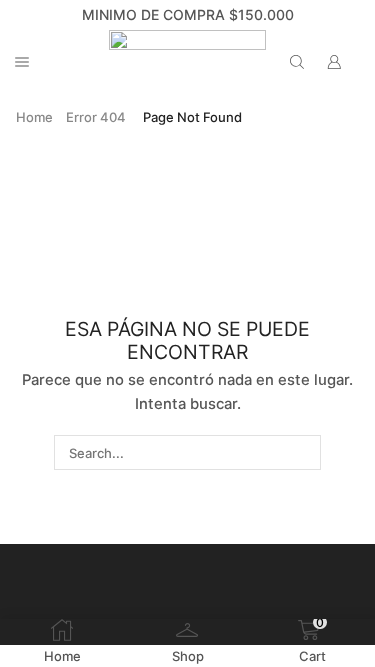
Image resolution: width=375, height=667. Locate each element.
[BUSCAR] (304, 452)
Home (34, 117)
